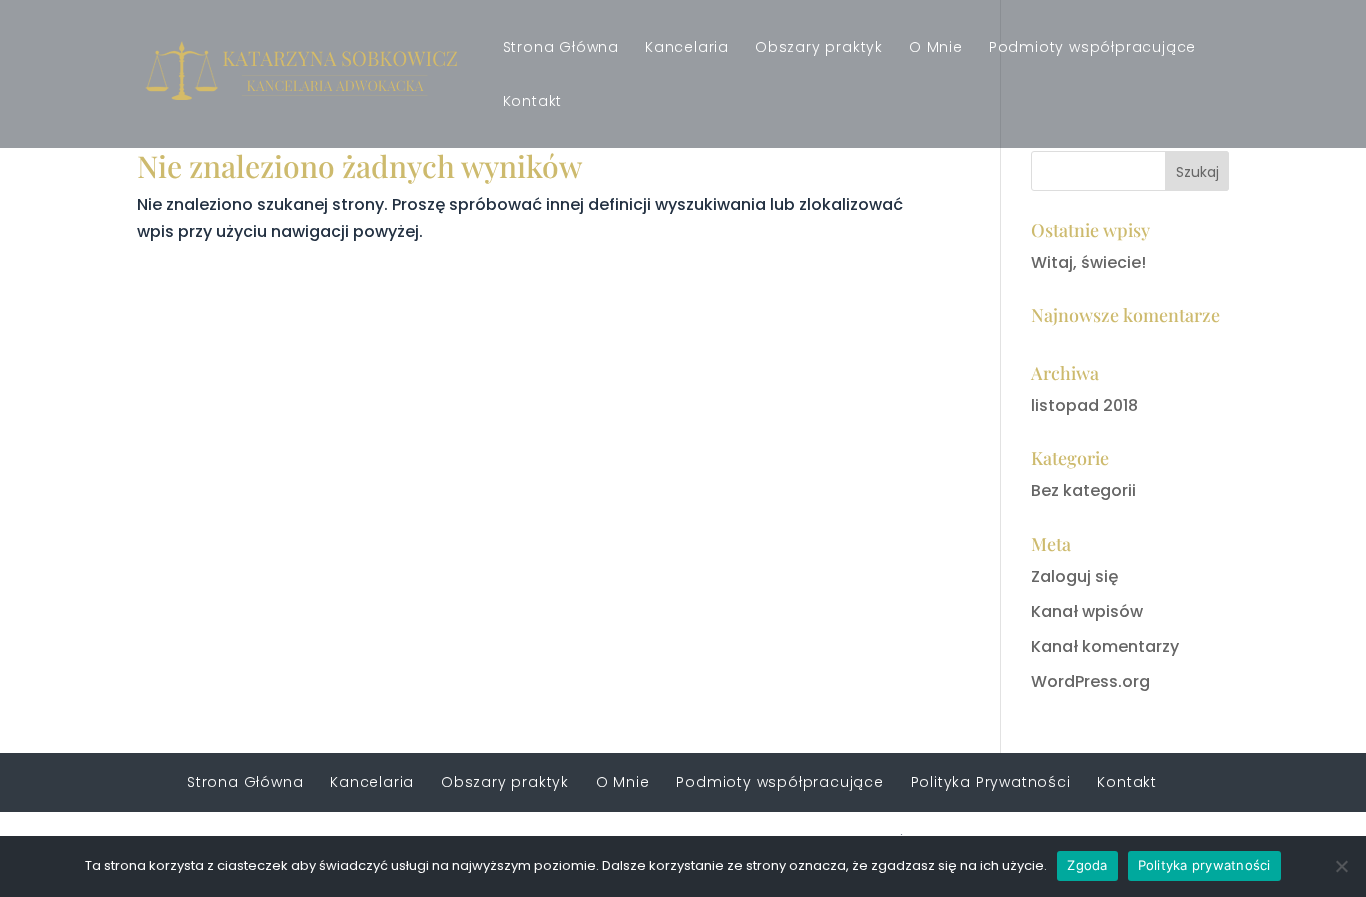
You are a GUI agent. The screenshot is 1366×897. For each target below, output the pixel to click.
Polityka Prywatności (991, 782)
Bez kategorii (1083, 490)
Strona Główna (561, 48)
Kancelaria (687, 48)
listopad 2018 (1084, 405)
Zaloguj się (1074, 576)
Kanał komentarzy (1105, 646)
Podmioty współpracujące (1092, 48)
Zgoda (1087, 865)
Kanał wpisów (1087, 611)
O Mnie (936, 48)
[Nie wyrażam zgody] (1341, 866)
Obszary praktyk (819, 48)
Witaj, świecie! (1088, 262)
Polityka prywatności (1204, 865)
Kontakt (533, 102)
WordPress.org (1090, 681)
